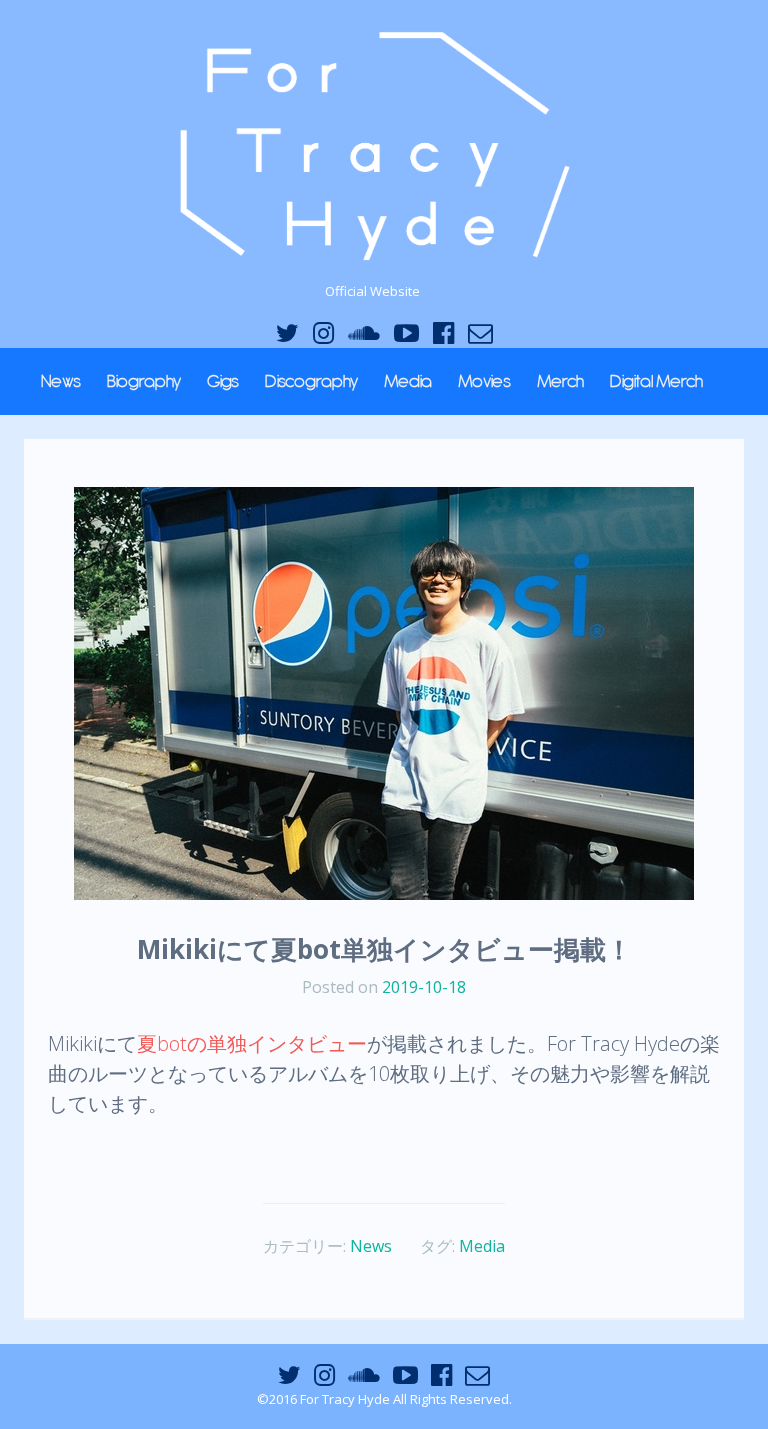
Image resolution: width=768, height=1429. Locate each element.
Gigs (223, 380)
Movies (484, 380)
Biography (144, 380)
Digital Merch (656, 380)
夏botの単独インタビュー (252, 1043)
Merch (560, 380)
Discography (311, 380)
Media (408, 380)
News (61, 380)
